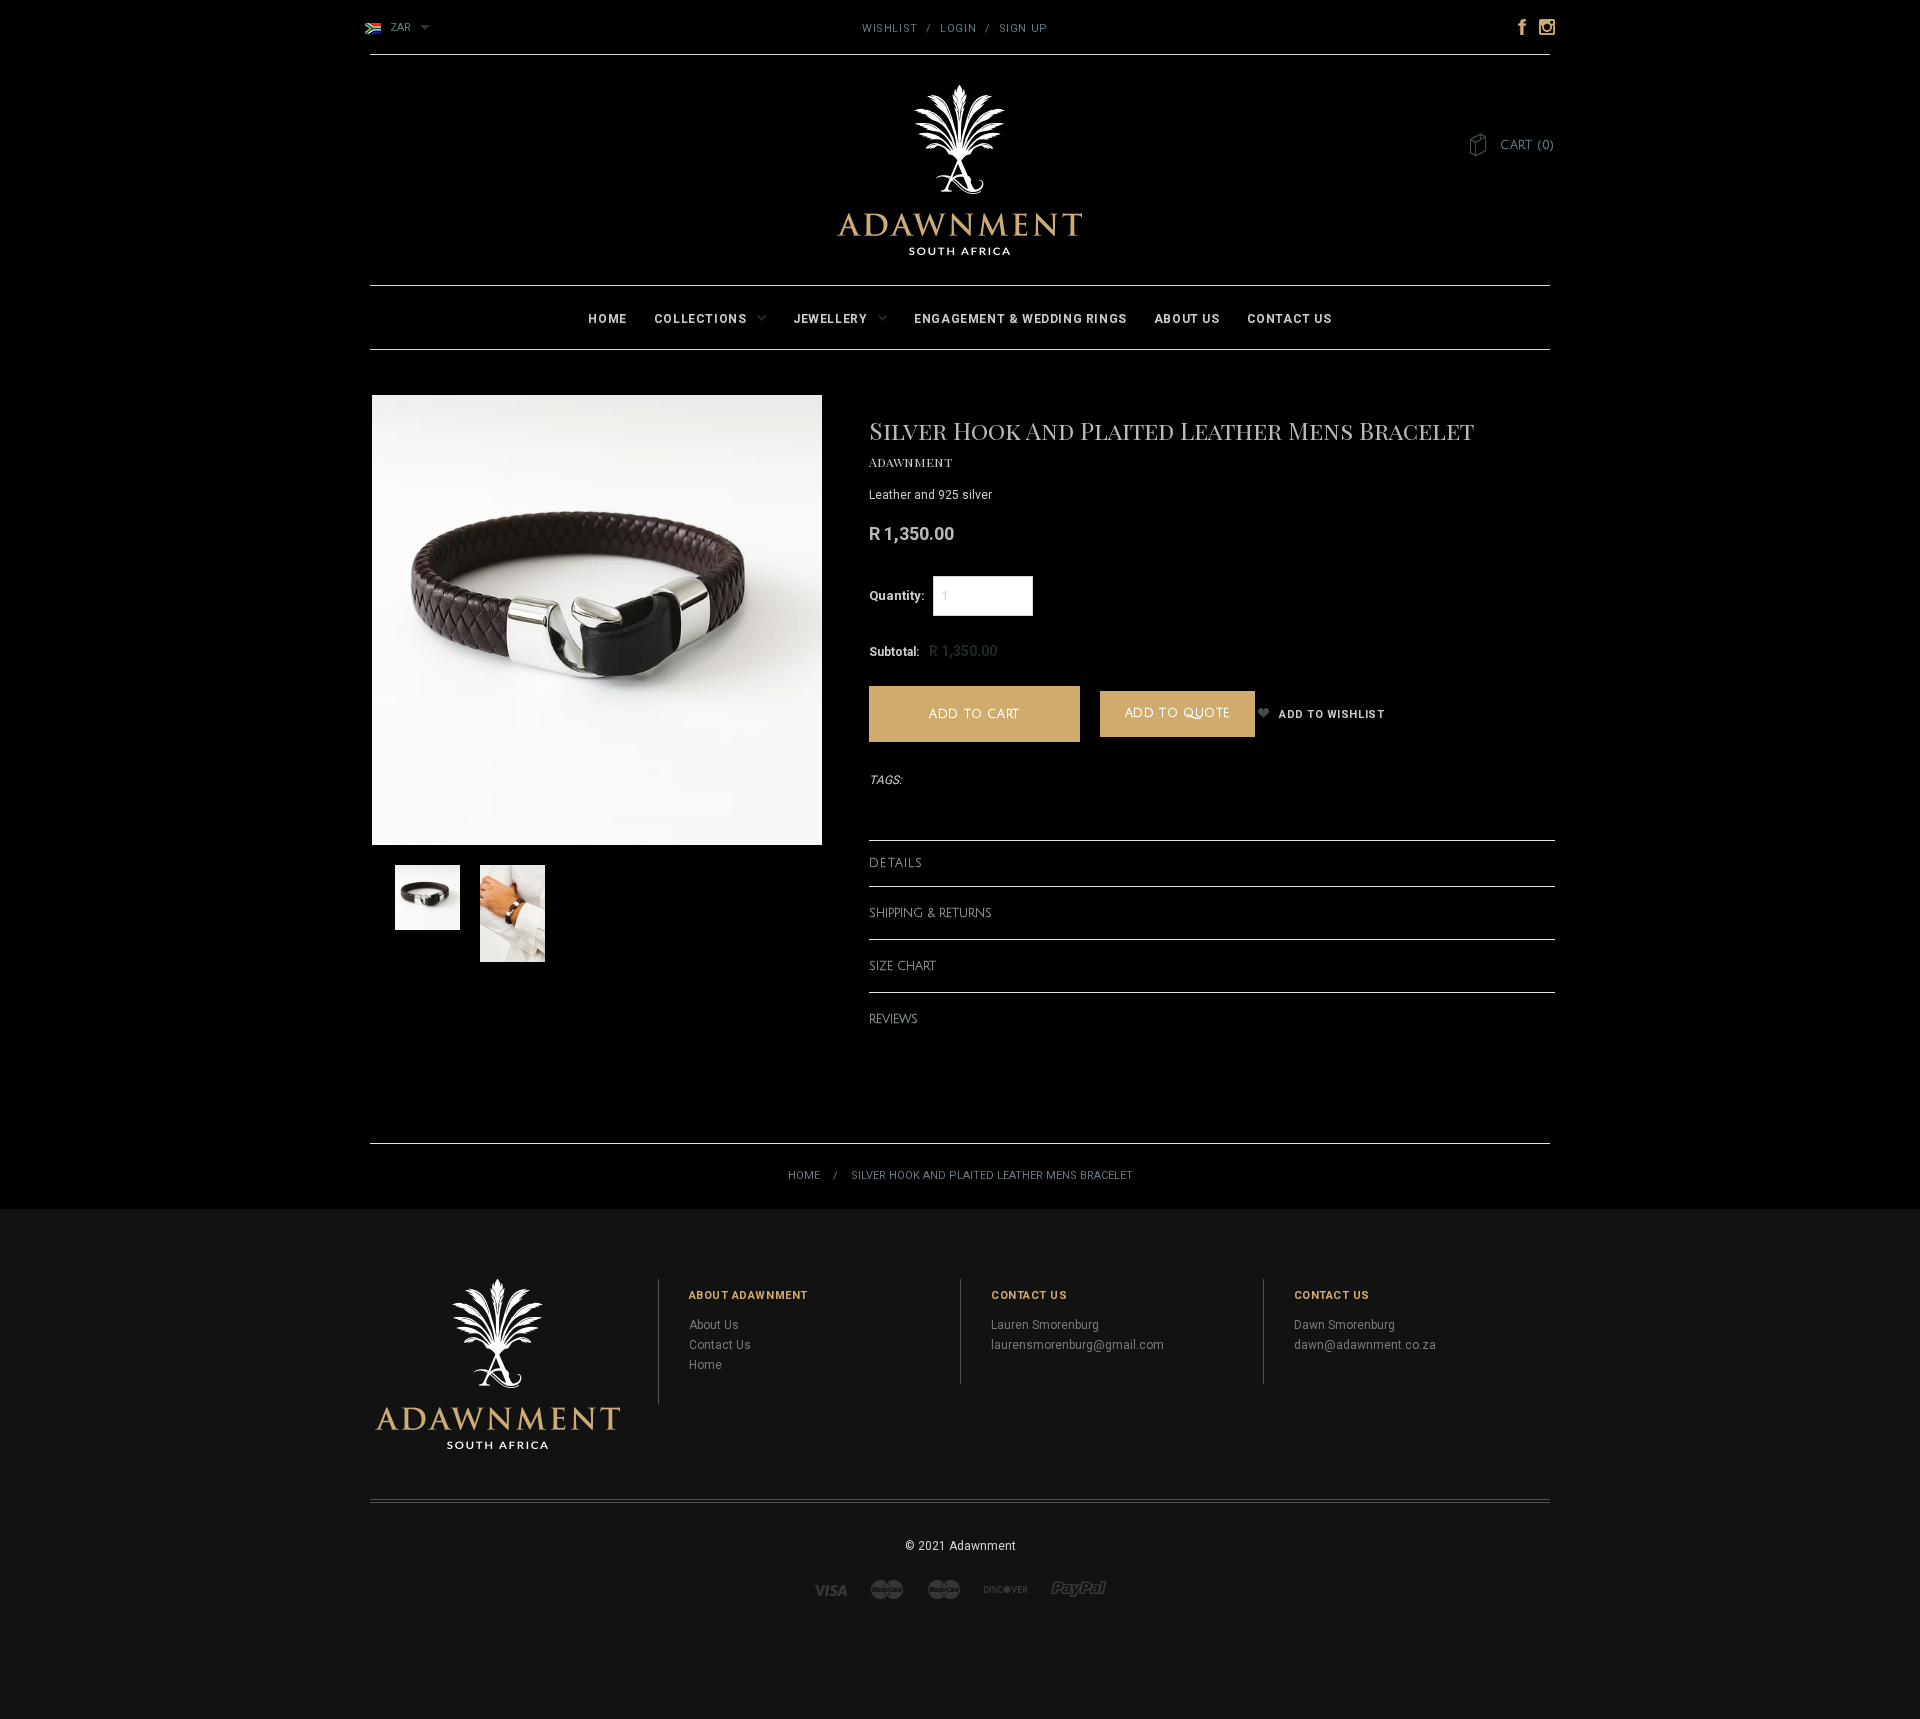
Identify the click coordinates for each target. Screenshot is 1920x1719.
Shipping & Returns (930, 913)
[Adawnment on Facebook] (1517, 26)
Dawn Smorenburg (1344, 1325)
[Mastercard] (887, 1589)
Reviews (893, 1019)
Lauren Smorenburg (1045, 1325)
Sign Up (1023, 28)
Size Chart (902, 966)
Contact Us (720, 1345)
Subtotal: (894, 652)
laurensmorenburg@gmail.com (1077, 1345)
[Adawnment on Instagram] (1542, 26)
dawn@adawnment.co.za (1365, 1345)
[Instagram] (497, 1363)
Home (804, 1175)
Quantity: (897, 595)
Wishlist (889, 28)
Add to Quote (1177, 713)
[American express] (944, 1589)
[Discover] (1006, 1589)
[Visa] (830, 1589)
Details (896, 863)
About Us (714, 1325)
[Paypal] (1079, 1589)
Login (958, 28)
